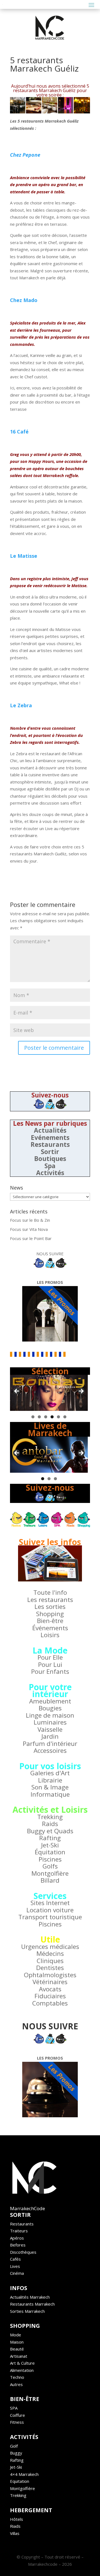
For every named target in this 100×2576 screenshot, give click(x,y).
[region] (49, 1393)
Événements (50, 1628)
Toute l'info (50, 1592)
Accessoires (50, 1750)
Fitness (17, 2422)
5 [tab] (58, 1417)
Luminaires (50, 1722)
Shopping (50, 1614)
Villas (15, 2533)
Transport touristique (50, 1917)
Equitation (20, 2481)
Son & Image (50, 1787)
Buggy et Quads (50, 1831)
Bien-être (50, 1621)
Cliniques (50, 1961)
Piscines (50, 1859)
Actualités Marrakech (30, 2297)
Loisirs (50, 1635)
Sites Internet (50, 1903)
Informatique (50, 1794)
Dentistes (50, 1968)
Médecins (50, 1953)
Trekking (50, 1817)
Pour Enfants (50, 1671)
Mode (16, 2335)
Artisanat (19, 2356)
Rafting (50, 1838)
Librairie (50, 1780)
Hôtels (17, 2519)
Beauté (17, 2349)
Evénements (50, 1138)
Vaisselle (50, 1729)
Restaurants (50, 1144)
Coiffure (17, 2415)
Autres (16, 2384)
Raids (50, 1824)
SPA (14, 2408)
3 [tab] (46, 1417)
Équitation (50, 1852)
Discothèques (23, 2252)
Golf (14, 2446)
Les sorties (50, 1607)
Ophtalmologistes (50, 1975)
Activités (50, 1173)
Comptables (50, 2003)
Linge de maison (50, 1715)
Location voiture (50, 1910)
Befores (18, 2245)
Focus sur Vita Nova (29, 1229)
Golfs (50, 1866)
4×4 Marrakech (24, 2474)
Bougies (50, 1708)
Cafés (15, 2259)
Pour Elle (50, 1657)
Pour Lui (50, 1664)
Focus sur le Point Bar (31, 1238)
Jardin (50, 1736)
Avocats (50, 1989)
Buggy (16, 2453)
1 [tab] (33, 1417)
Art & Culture (22, 2363)
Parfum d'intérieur (50, 1744)
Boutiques (50, 1159)
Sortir (50, 1152)
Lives (15, 2266)
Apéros (17, 2238)
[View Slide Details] (49, 1393)
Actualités (50, 1130)
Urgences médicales (50, 1947)
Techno (17, 2377)
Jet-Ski (50, 1845)
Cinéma (17, 2273)
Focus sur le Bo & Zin (30, 1220)
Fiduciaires (50, 1996)
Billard (50, 1880)
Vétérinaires (50, 1982)
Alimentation (22, 2370)
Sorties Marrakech (27, 2311)
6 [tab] (65, 1417)
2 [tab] (39, 1417)
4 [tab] (52, 1417)
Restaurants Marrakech (32, 2304)
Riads (15, 2526)
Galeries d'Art (50, 1773)
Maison (17, 2342)
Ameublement (50, 1701)
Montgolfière (50, 1873)
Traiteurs (19, 2231)
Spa (50, 1166)
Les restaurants (50, 1600)
